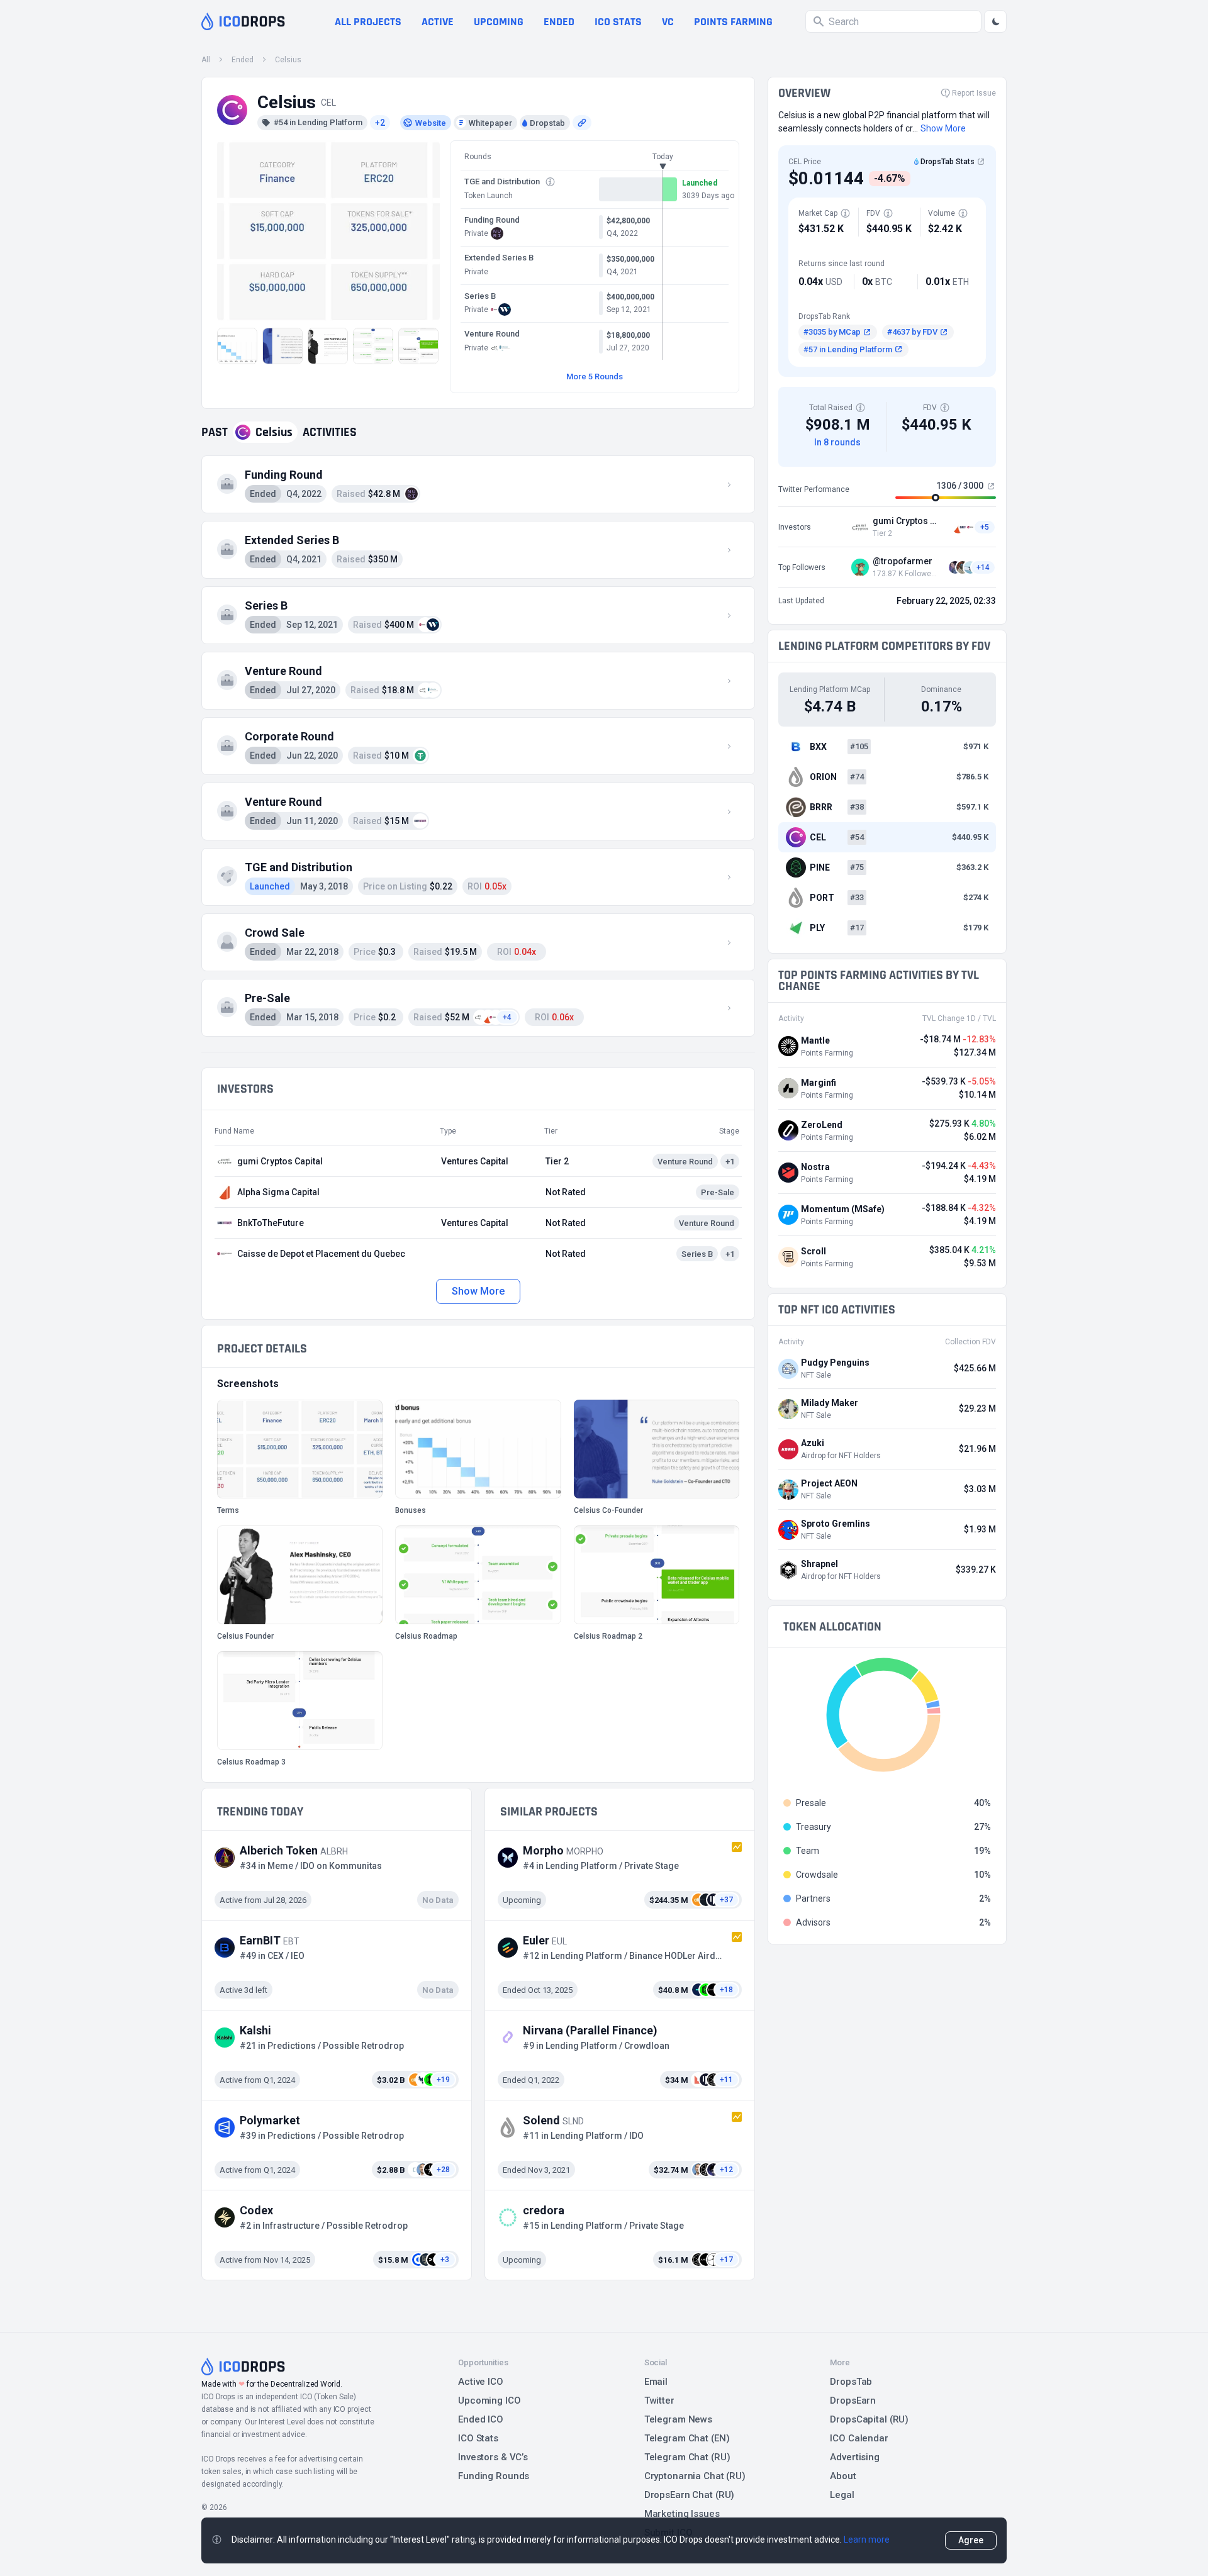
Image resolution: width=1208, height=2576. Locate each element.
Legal (842, 2495)
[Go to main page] (243, 21)
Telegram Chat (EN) (687, 2438)
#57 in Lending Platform (848, 349)
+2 (380, 123)
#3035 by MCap (832, 332)
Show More (478, 1291)
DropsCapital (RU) (869, 2419)
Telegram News (678, 2419)
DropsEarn (853, 2400)
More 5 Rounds (595, 376)
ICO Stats (478, 2438)
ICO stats (618, 22)
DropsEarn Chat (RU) (690, 2495)
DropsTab (851, 2382)
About (843, 2476)
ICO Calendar (859, 2438)
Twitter (659, 2400)
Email (656, 2382)
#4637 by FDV (912, 332)
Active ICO (481, 2382)
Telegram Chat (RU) (687, 2457)
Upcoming (499, 22)
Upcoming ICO (489, 2400)
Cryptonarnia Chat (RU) (695, 2476)
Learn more (867, 2540)
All (206, 60)
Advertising (855, 2457)
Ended (559, 22)
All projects (368, 22)
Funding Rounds (494, 2476)
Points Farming (733, 22)
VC (668, 22)
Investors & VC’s (493, 2457)
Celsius (288, 60)
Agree (971, 2540)
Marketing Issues (682, 2514)
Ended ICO (481, 2419)
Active (438, 22)
